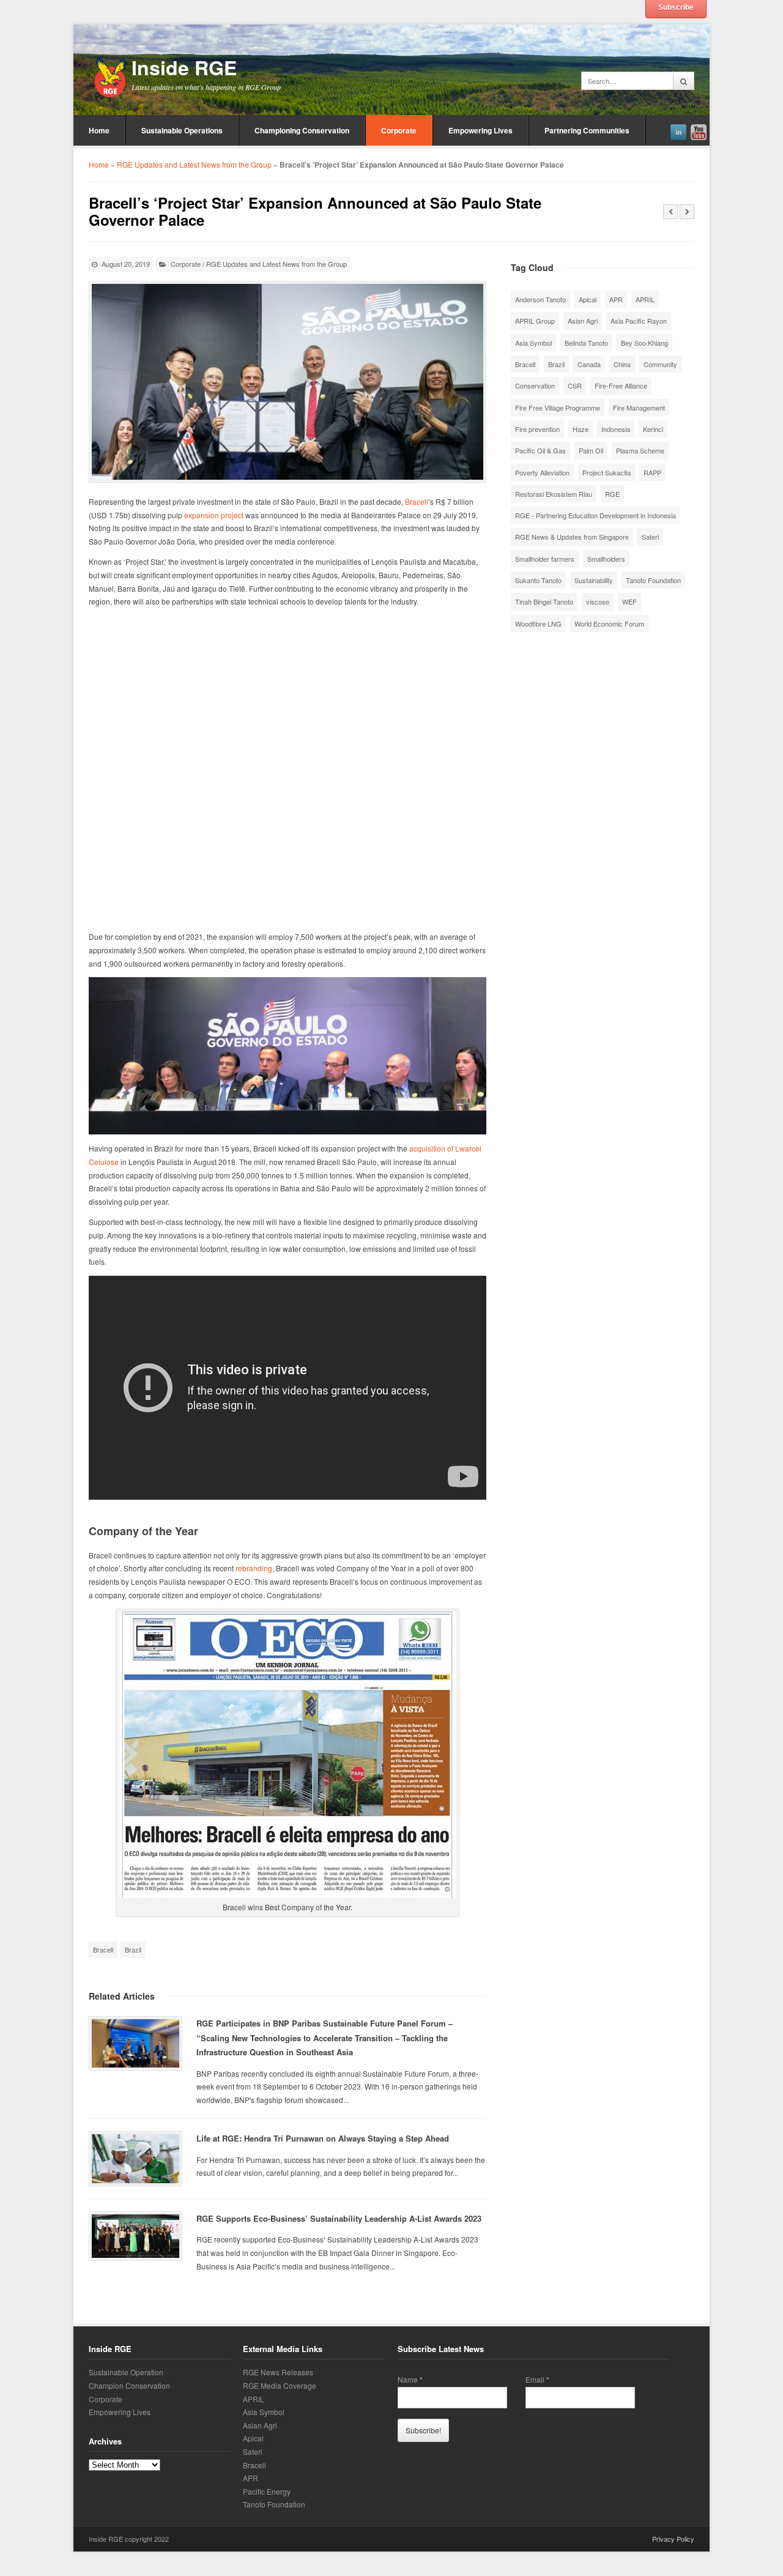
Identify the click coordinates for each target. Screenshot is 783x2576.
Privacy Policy (673, 2539)
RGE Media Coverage (280, 2385)
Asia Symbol (533, 343)
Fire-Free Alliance (621, 385)
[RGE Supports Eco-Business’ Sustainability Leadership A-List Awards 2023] (135, 2236)
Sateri (650, 537)
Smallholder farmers (545, 559)
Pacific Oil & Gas (540, 450)
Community (660, 364)
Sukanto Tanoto (538, 580)
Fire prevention (537, 429)
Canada (589, 364)
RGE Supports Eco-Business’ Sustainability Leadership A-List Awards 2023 (339, 2218)
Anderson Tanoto (540, 299)
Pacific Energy (267, 2491)
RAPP (652, 472)
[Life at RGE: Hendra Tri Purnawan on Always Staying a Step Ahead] (135, 2159)
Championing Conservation (302, 130)
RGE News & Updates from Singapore (572, 537)
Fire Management (639, 408)
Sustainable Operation (126, 2373)
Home (99, 130)
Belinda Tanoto (586, 343)
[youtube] (699, 130)
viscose (598, 601)
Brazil (133, 1949)
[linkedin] (678, 130)
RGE (612, 494)
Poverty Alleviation (542, 472)
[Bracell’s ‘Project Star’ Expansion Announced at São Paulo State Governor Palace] (288, 382)
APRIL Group (535, 321)
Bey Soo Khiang (644, 343)
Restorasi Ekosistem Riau (554, 494)
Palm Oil (591, 450)
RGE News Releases (278, 2373)
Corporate (399, 130)
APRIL (645, 299)
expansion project (214, 515)
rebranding (254, 1568)
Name (410, 2380)
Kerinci (653, 429)
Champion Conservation (129, 2385)
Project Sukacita (607, 472)
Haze (581, 429)
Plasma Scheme (640, 450)
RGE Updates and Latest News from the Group (194, 164)
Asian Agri (583, 321)
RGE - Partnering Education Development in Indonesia (596, 515)
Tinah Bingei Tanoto (544, 601)
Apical (588, 299)
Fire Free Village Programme (558, 408)
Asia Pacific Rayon (639, 321)
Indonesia (616, 429)
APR (616, 299)
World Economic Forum (609, 624)
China (622, 364)
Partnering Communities (587, 130)
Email (537, 2380)
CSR (575, 385)
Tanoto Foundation (653, 580)
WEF (629, 601)
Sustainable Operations (182, 130)
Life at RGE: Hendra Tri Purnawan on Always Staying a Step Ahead (323, 2138)
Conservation (535, 385)
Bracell (417, 501)
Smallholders (606, 559)
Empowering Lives (481, 130)
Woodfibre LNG (538, 624)
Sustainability (594, 580)
